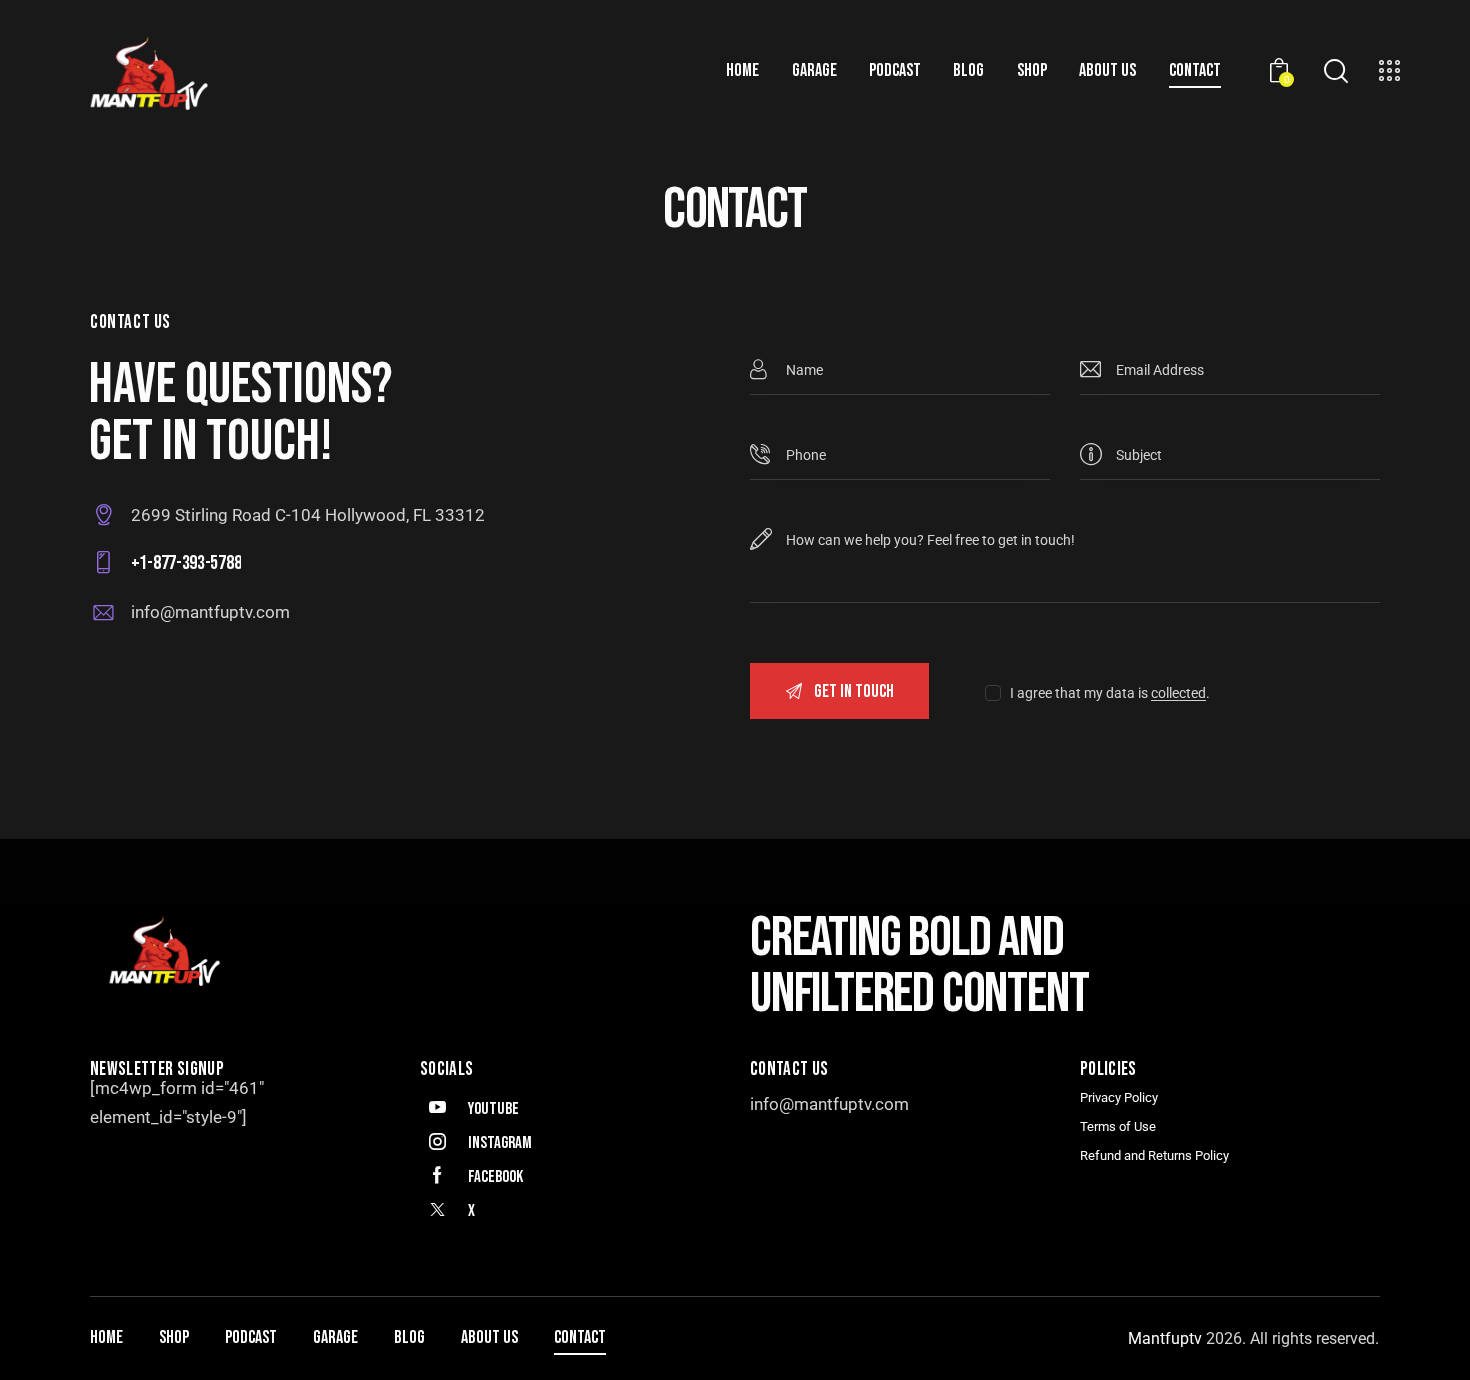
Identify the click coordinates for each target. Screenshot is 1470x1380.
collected (1178, 693)
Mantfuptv (1167, 1338)
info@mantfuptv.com (210, 612)
